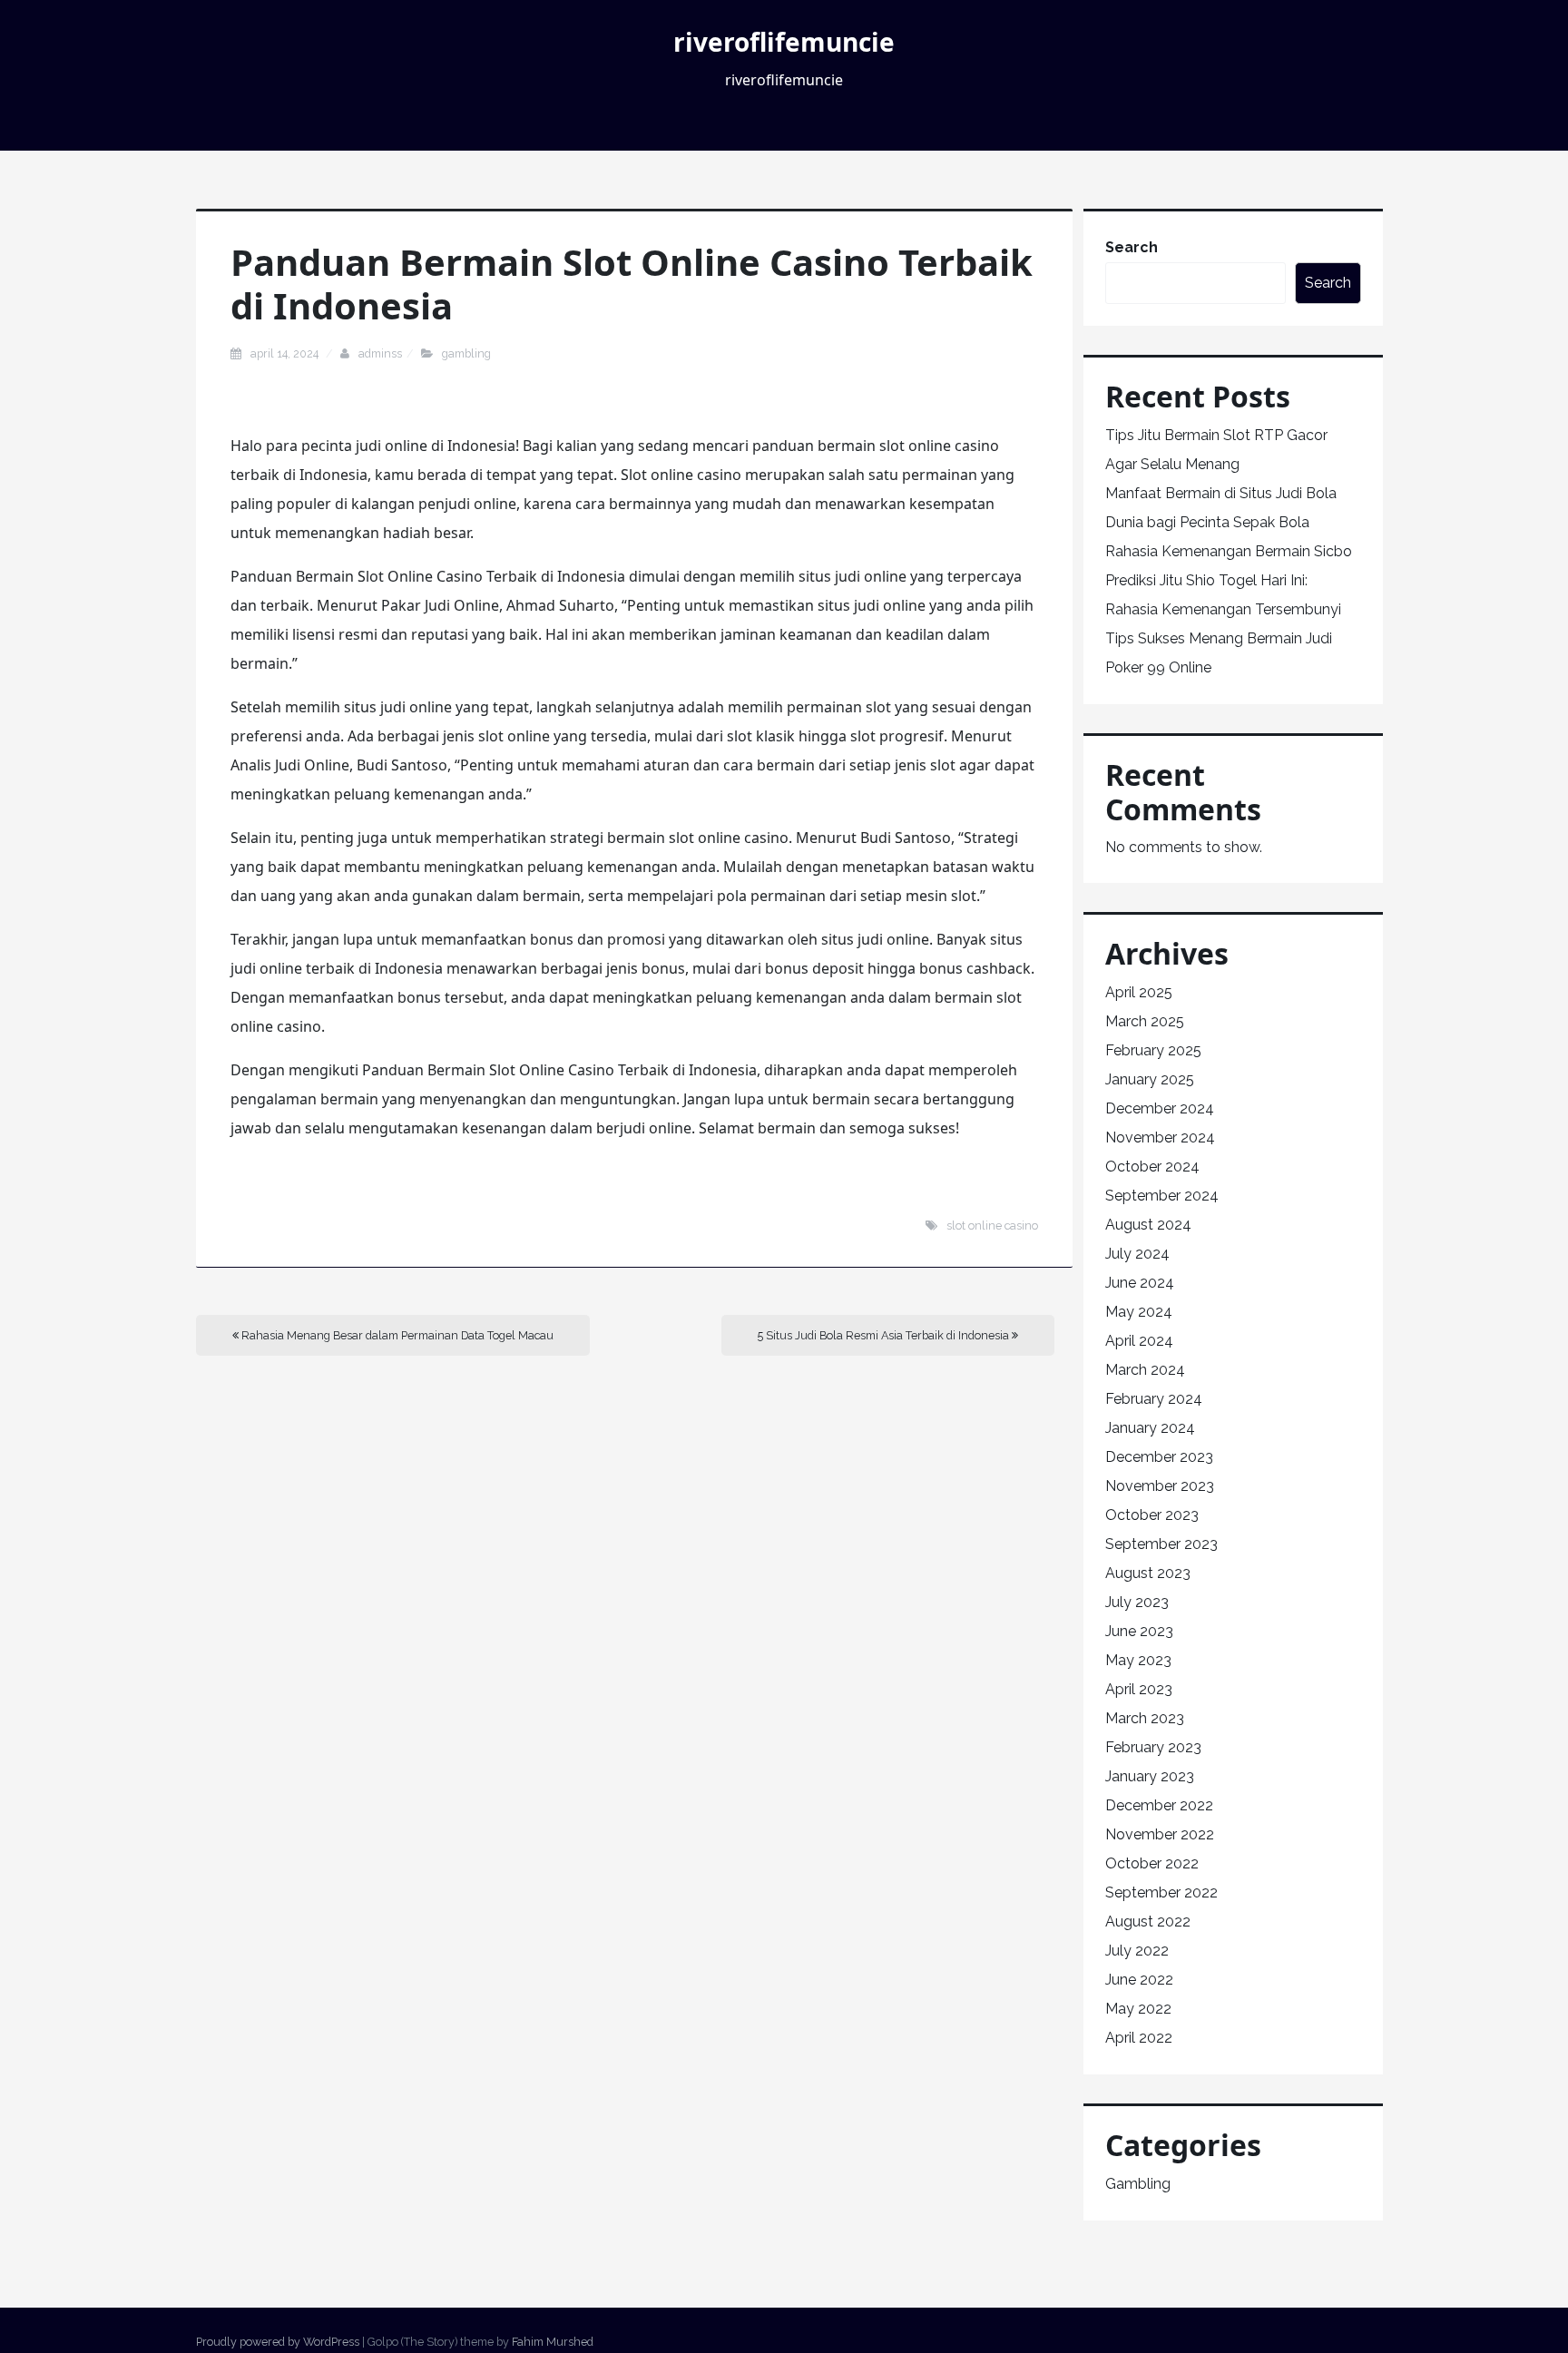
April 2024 (1139, 1341)
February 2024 (1154, 1399)
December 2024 (1160, 1108)
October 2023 (1152, 1515)
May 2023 (1138, 1660)
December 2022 (1159, 1805)
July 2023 (1137, 1602)
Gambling (466, 353)
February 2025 (1153, 1050)
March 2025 (1145, 1021)
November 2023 (1160, 1486)
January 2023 (1150, 1776)
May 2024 (1139, 1312)
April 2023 (1139, 1689)
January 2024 (1150, 1428)
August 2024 (1148, 1225)
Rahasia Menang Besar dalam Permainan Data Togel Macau (396, 1335)
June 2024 (1140, 1283)
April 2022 (1139, 2038)
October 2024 (1152, 1167)
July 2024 (1137, 1254)
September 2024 (1162, 1196)
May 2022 (1138, 2009)
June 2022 (1139, 1980)
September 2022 (1161, 1892)
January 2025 (1150, 1079)
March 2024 (1145, 1370)
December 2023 (1159, 1457)
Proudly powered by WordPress (278, 2342)
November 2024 (1160, 1137)
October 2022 (1152, 1863)
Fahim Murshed (553, 2342)
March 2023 (1145, 1718)
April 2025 (1139, 992)
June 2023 (1139, 1631)
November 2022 (1160, 1834)
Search (1132, 247)
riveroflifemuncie (784, 42)
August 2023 (1148, 1573)
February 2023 (1153, 1747)
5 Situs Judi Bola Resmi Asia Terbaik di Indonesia (885, 1335)
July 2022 (1137, 1951)
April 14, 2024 (286, 353)
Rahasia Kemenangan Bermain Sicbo (1229, 551)
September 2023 (1161, 1544)
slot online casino (992, 1226)
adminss (380, 353)
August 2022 (1148, 1922)
